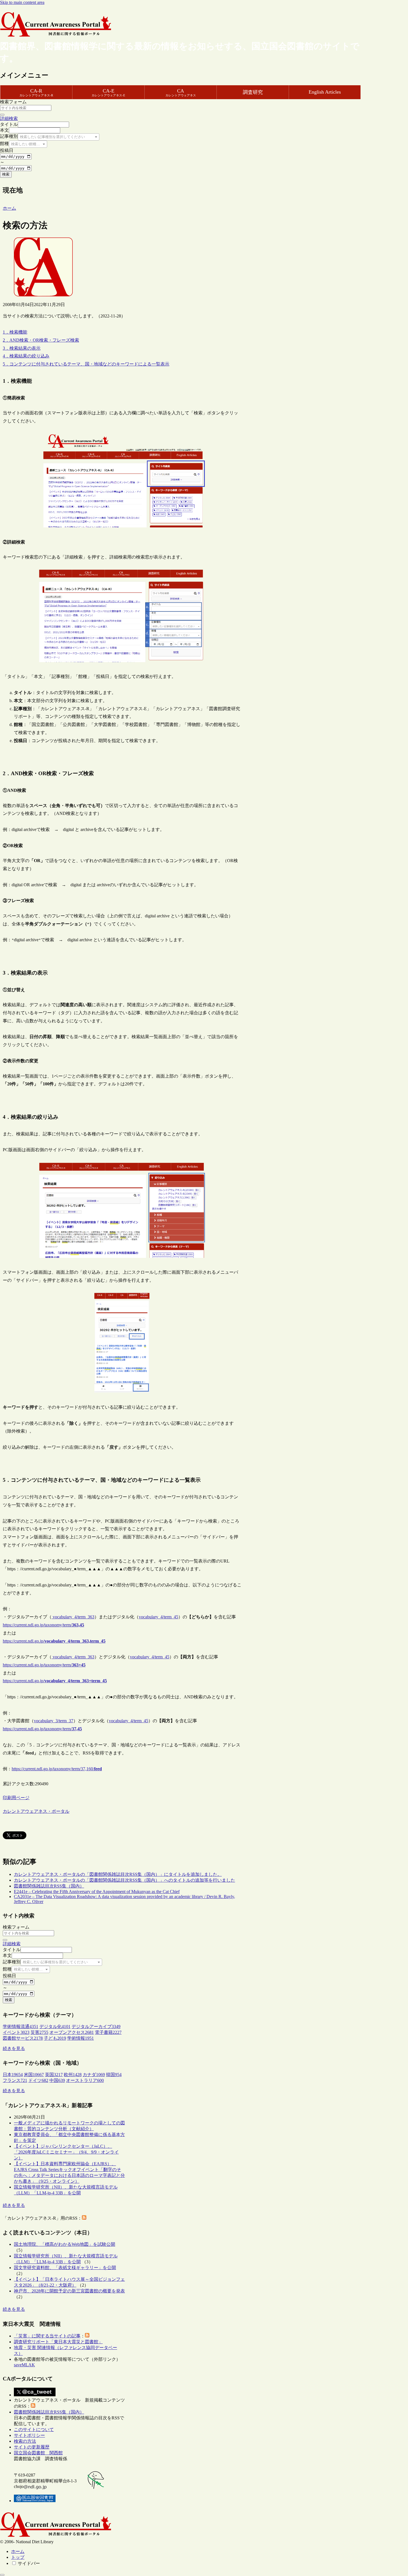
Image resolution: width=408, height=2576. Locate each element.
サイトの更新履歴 (32, 2447)
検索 (6, 174)
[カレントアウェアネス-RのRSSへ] (84, 2218)
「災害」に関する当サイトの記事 (47, 2336)
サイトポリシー (29, 2435)
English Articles (325, 92)
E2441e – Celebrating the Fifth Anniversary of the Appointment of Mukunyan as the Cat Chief (97, 1892)
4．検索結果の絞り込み (26, 356)
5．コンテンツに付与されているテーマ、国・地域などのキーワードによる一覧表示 (86, 364)
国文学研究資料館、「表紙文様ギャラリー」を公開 (65, 2268)
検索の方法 (25, 2441)
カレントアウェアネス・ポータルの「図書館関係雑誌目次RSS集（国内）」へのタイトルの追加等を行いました (124, 1880)
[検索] (2, 115)
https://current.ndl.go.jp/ (54, 1641)
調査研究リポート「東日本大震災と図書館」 (58, 2342)
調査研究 (253, 92)
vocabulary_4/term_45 (158, 1617)
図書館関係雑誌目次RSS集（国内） (49, 1886)
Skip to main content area (22, 2)
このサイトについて (34, 2429)
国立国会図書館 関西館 (38, 2453)
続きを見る (14, 2048)
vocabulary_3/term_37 (54, 1721)
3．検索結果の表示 (22, 348)
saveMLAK (24, 2365)
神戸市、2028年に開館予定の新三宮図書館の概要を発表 (69, 2291)
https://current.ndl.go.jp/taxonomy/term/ (43, 1625)
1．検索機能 (15, 332)
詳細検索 (9, 118)
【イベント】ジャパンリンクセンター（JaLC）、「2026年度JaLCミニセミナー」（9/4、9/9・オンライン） (66, 2152)
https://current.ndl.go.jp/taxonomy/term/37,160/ (57, 1769)
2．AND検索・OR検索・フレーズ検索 (41, 340)
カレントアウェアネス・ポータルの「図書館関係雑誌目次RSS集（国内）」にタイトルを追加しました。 (118, 1874)
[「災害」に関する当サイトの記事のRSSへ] (87, 2336)
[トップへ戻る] (2, 2575)
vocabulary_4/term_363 (73, 1617)
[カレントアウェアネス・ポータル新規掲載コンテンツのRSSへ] (33, 2406)
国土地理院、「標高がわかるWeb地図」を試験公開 (65, 2244)
